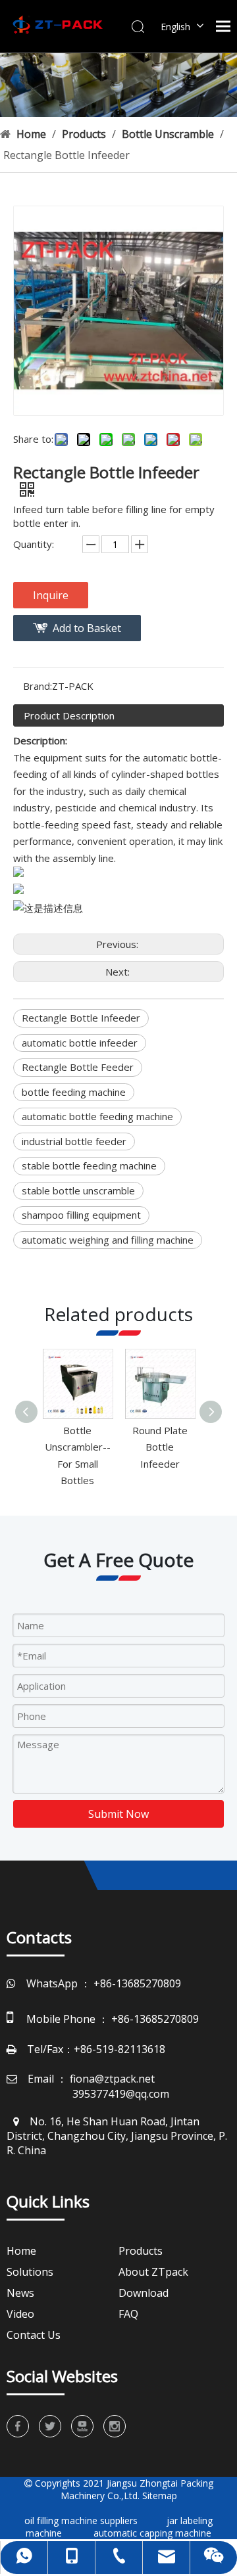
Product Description (69, 715)
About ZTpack (153, 2272)
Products (141, 2251)
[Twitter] (50, 2426)
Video (20, 2314)
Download (144, 2293)
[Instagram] (115, 2426)
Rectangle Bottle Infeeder (81, 1018)
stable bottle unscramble (78, 1190)
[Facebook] (18, 2426)
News (20, 2293)
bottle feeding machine (74, 1092)
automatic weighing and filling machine (108, 1240)
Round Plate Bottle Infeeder (160, 1447)
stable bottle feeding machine (89, 1165)
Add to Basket (87, 628)
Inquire (51, 595)
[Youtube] (82, 2426)
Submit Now (118, 1814)
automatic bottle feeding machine (97, 1116)
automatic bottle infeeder (80, 1043)
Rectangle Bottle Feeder (78, 1067)
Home (21, 2251)
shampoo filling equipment (81, 1215)
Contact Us (34, 2335)
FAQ (128, 2314)
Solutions (30, 2272)
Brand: (38, 686)
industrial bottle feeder (74, 1141)
